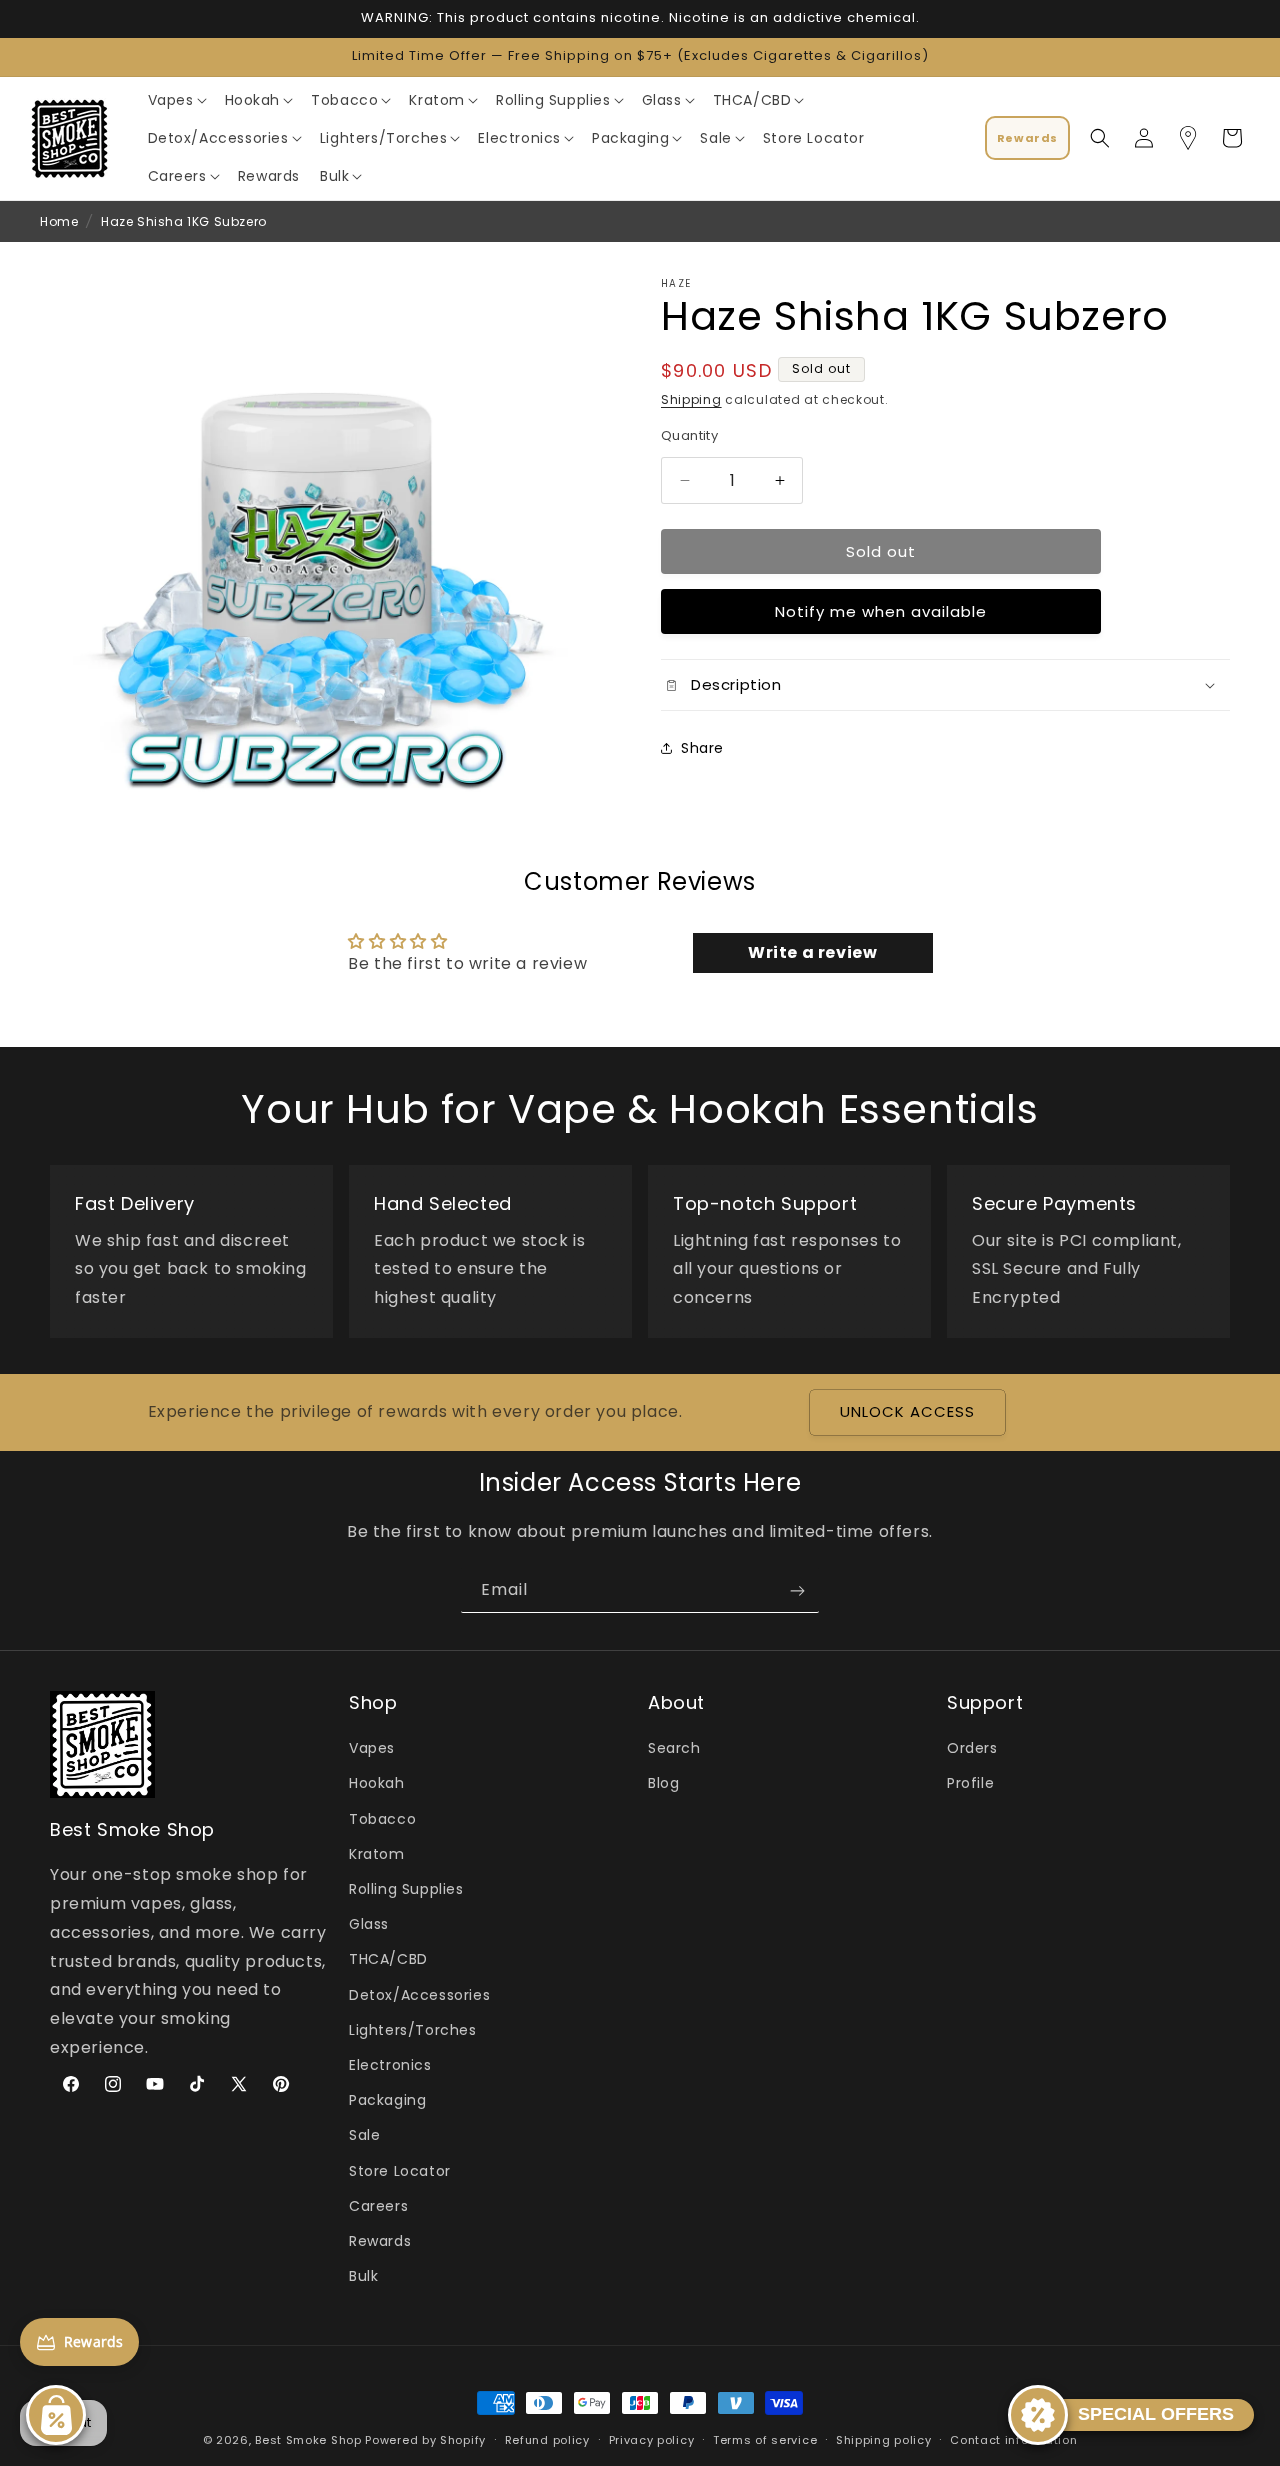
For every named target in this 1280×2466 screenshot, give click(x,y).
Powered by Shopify (425, 2440)
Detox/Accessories (419, 1995)
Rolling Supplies (406, 1889)
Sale (364, 2136)
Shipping (691, 399)
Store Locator (400, 2171)
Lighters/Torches (413, 2030)
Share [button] (702, 748)
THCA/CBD (388, 1960)
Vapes (372, 1749)
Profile (970, 1784)
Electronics (390, 2065)
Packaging (387, 2100)
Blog (663, 1784)
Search (674, 1749)
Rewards (380, 2241)
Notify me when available (881, 611)
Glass (369, 1925)
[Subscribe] (797, 1590)
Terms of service (765, 2439)
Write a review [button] (812, 952)
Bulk (363, 2276)
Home (59, 221)
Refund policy (547, 2439)
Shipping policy (884, 2439)
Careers (378, 2206)
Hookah (377, 1784)
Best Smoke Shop (308, 2440)
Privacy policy (652, 2439)
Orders (972, 1749)
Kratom (377, 1854)
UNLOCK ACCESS (907, 1412)
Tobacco (382, 1819)
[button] (176, 100)
